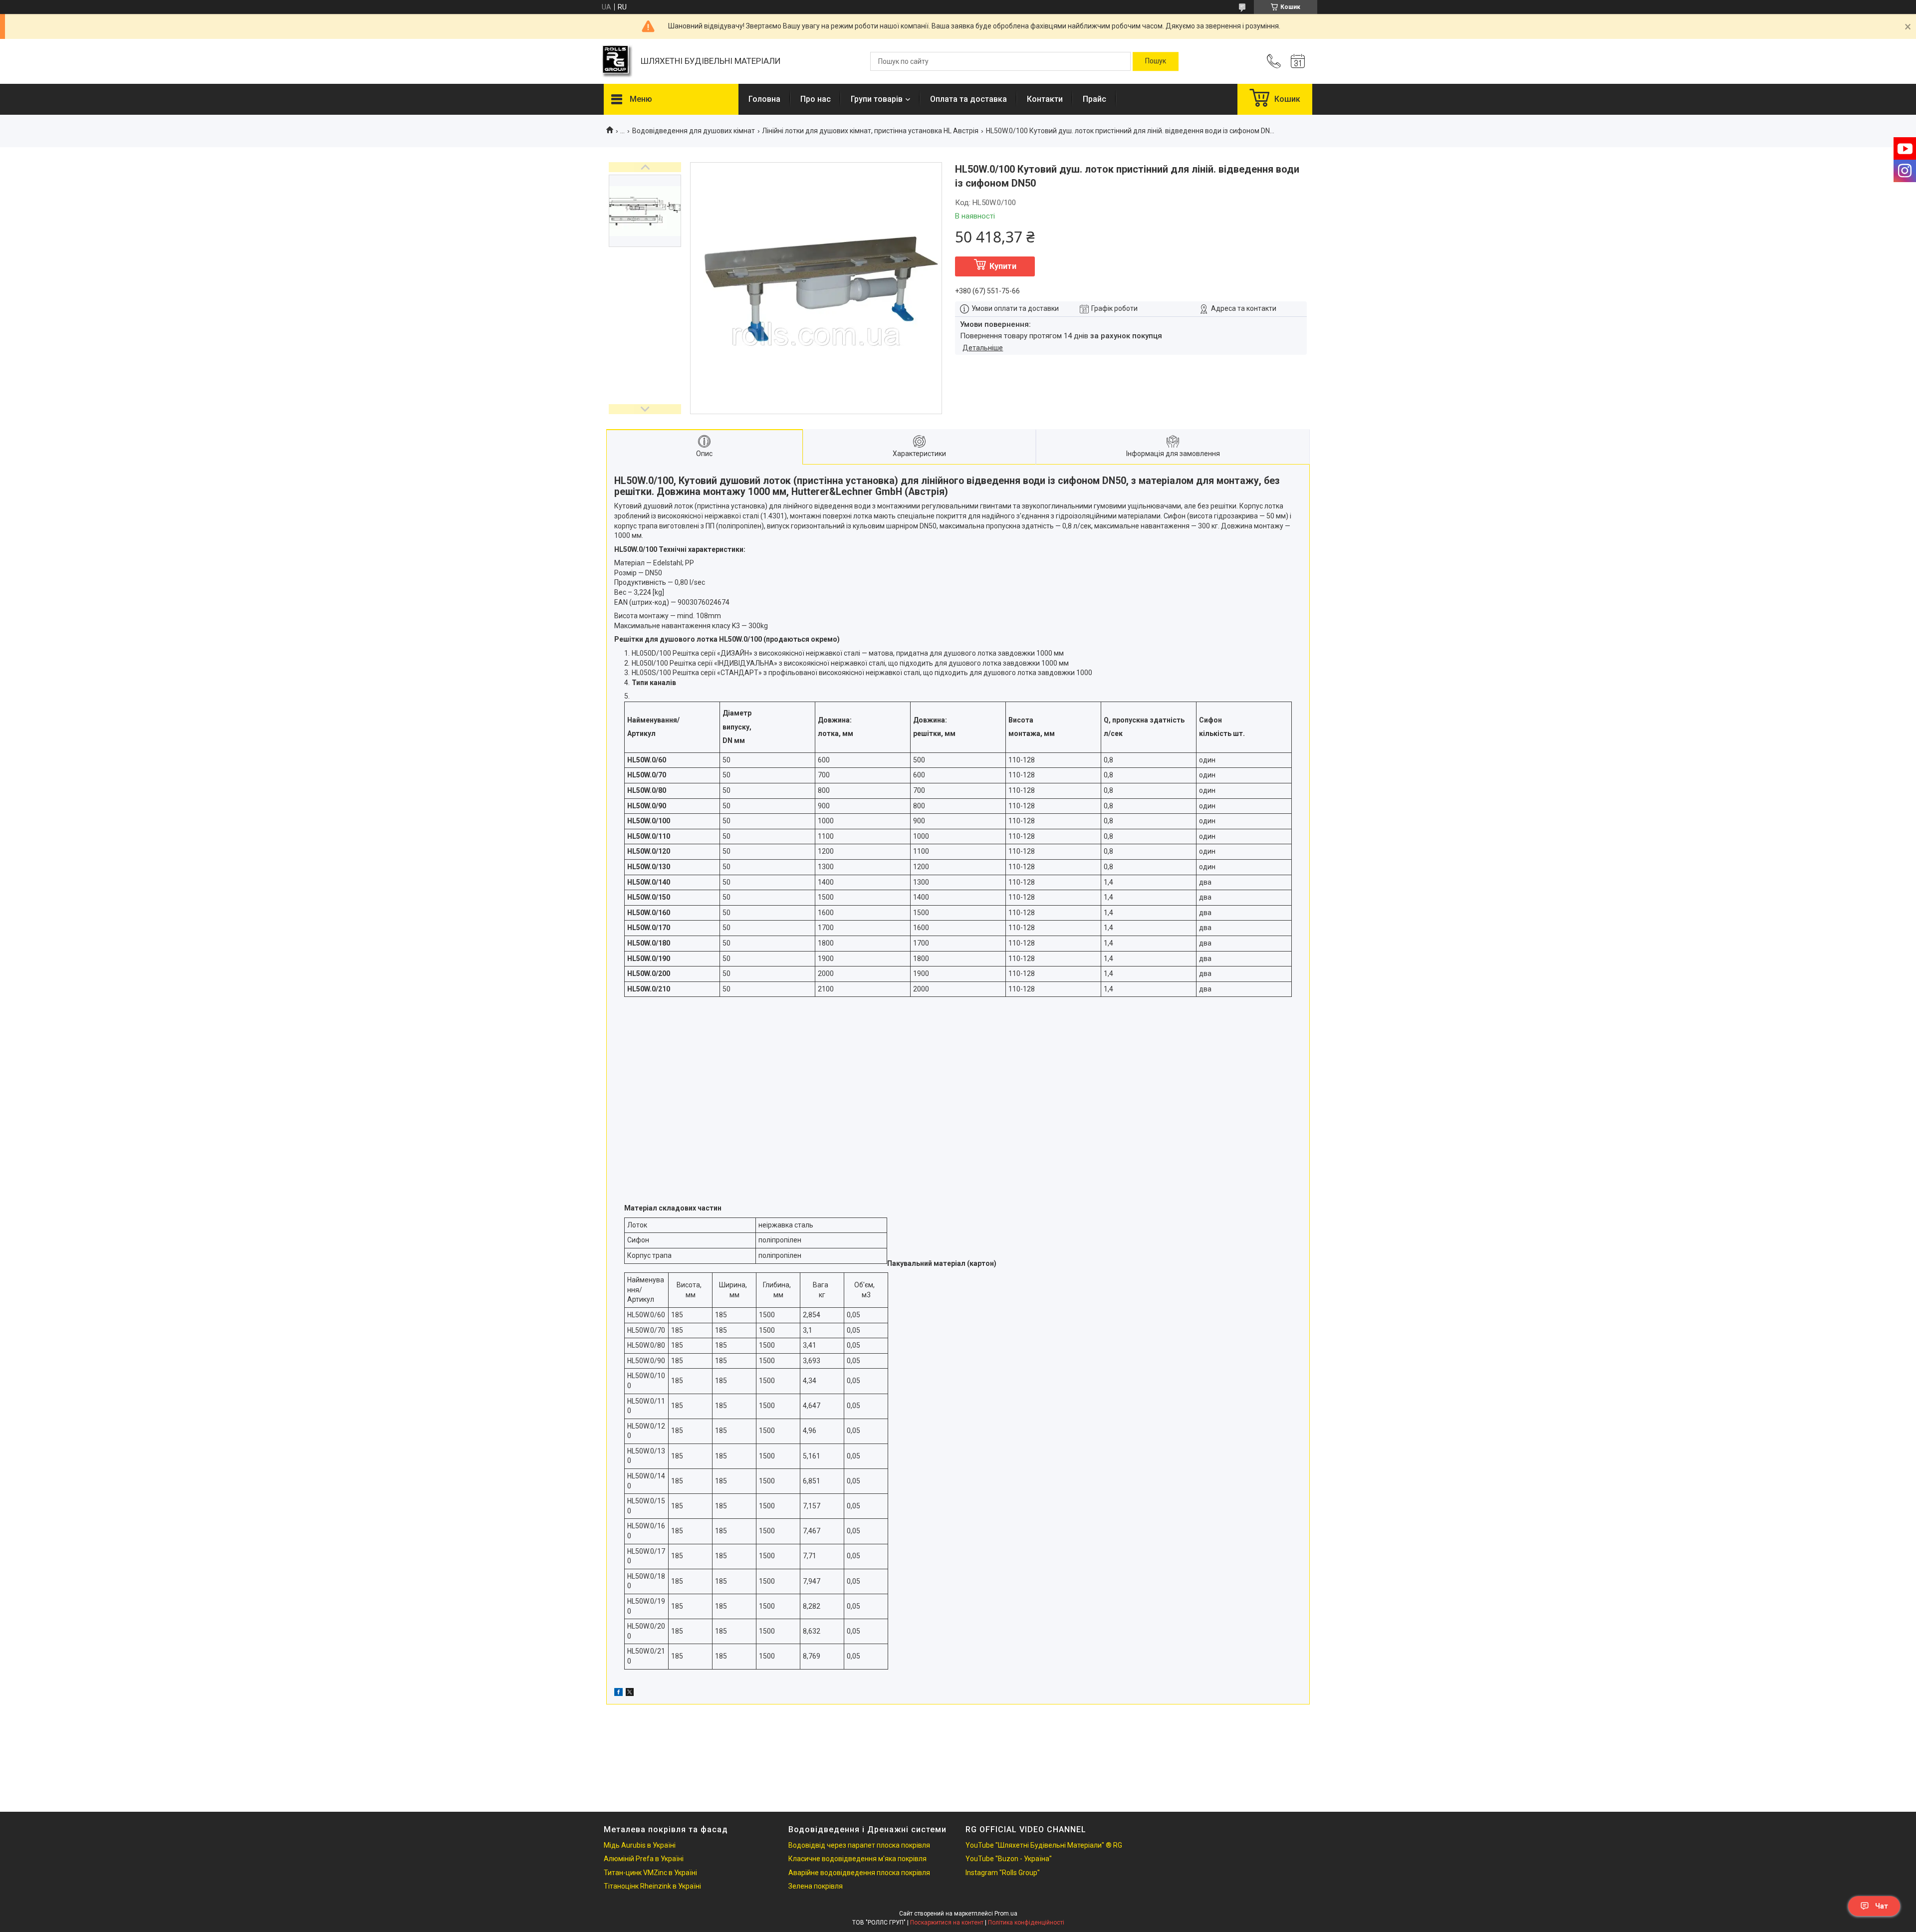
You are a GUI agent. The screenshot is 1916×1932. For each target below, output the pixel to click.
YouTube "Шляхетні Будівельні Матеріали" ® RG (1044, 1845)
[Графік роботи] (1298, 61)
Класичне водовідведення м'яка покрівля (857, 1859)
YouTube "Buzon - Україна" (1009, 1859)
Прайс (1094, 99)
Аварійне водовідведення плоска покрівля (859, 1873)
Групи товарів (877, 99)
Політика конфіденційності (1026, 1923)
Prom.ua (1006, 1914)
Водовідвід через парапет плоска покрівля (859, 1845)
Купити (1003, 266)
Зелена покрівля (816, 1886)
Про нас (816, 99)
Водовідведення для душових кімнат (694, 131)
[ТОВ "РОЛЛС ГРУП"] (617, 62)
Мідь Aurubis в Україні (640, 1845)
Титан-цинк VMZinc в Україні (650, 1873)
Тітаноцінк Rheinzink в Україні (652, 1886)
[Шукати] (1156, 61)
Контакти (1045, 99)
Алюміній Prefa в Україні (644, 1859)
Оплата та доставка (968, 99)
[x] (630, 1693)
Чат (1882, 1906)
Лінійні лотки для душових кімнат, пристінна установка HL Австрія (870, 131)
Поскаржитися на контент (947, 1923)
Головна (764, 99)
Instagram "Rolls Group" (1003, 1873)
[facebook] (618, 1693)
